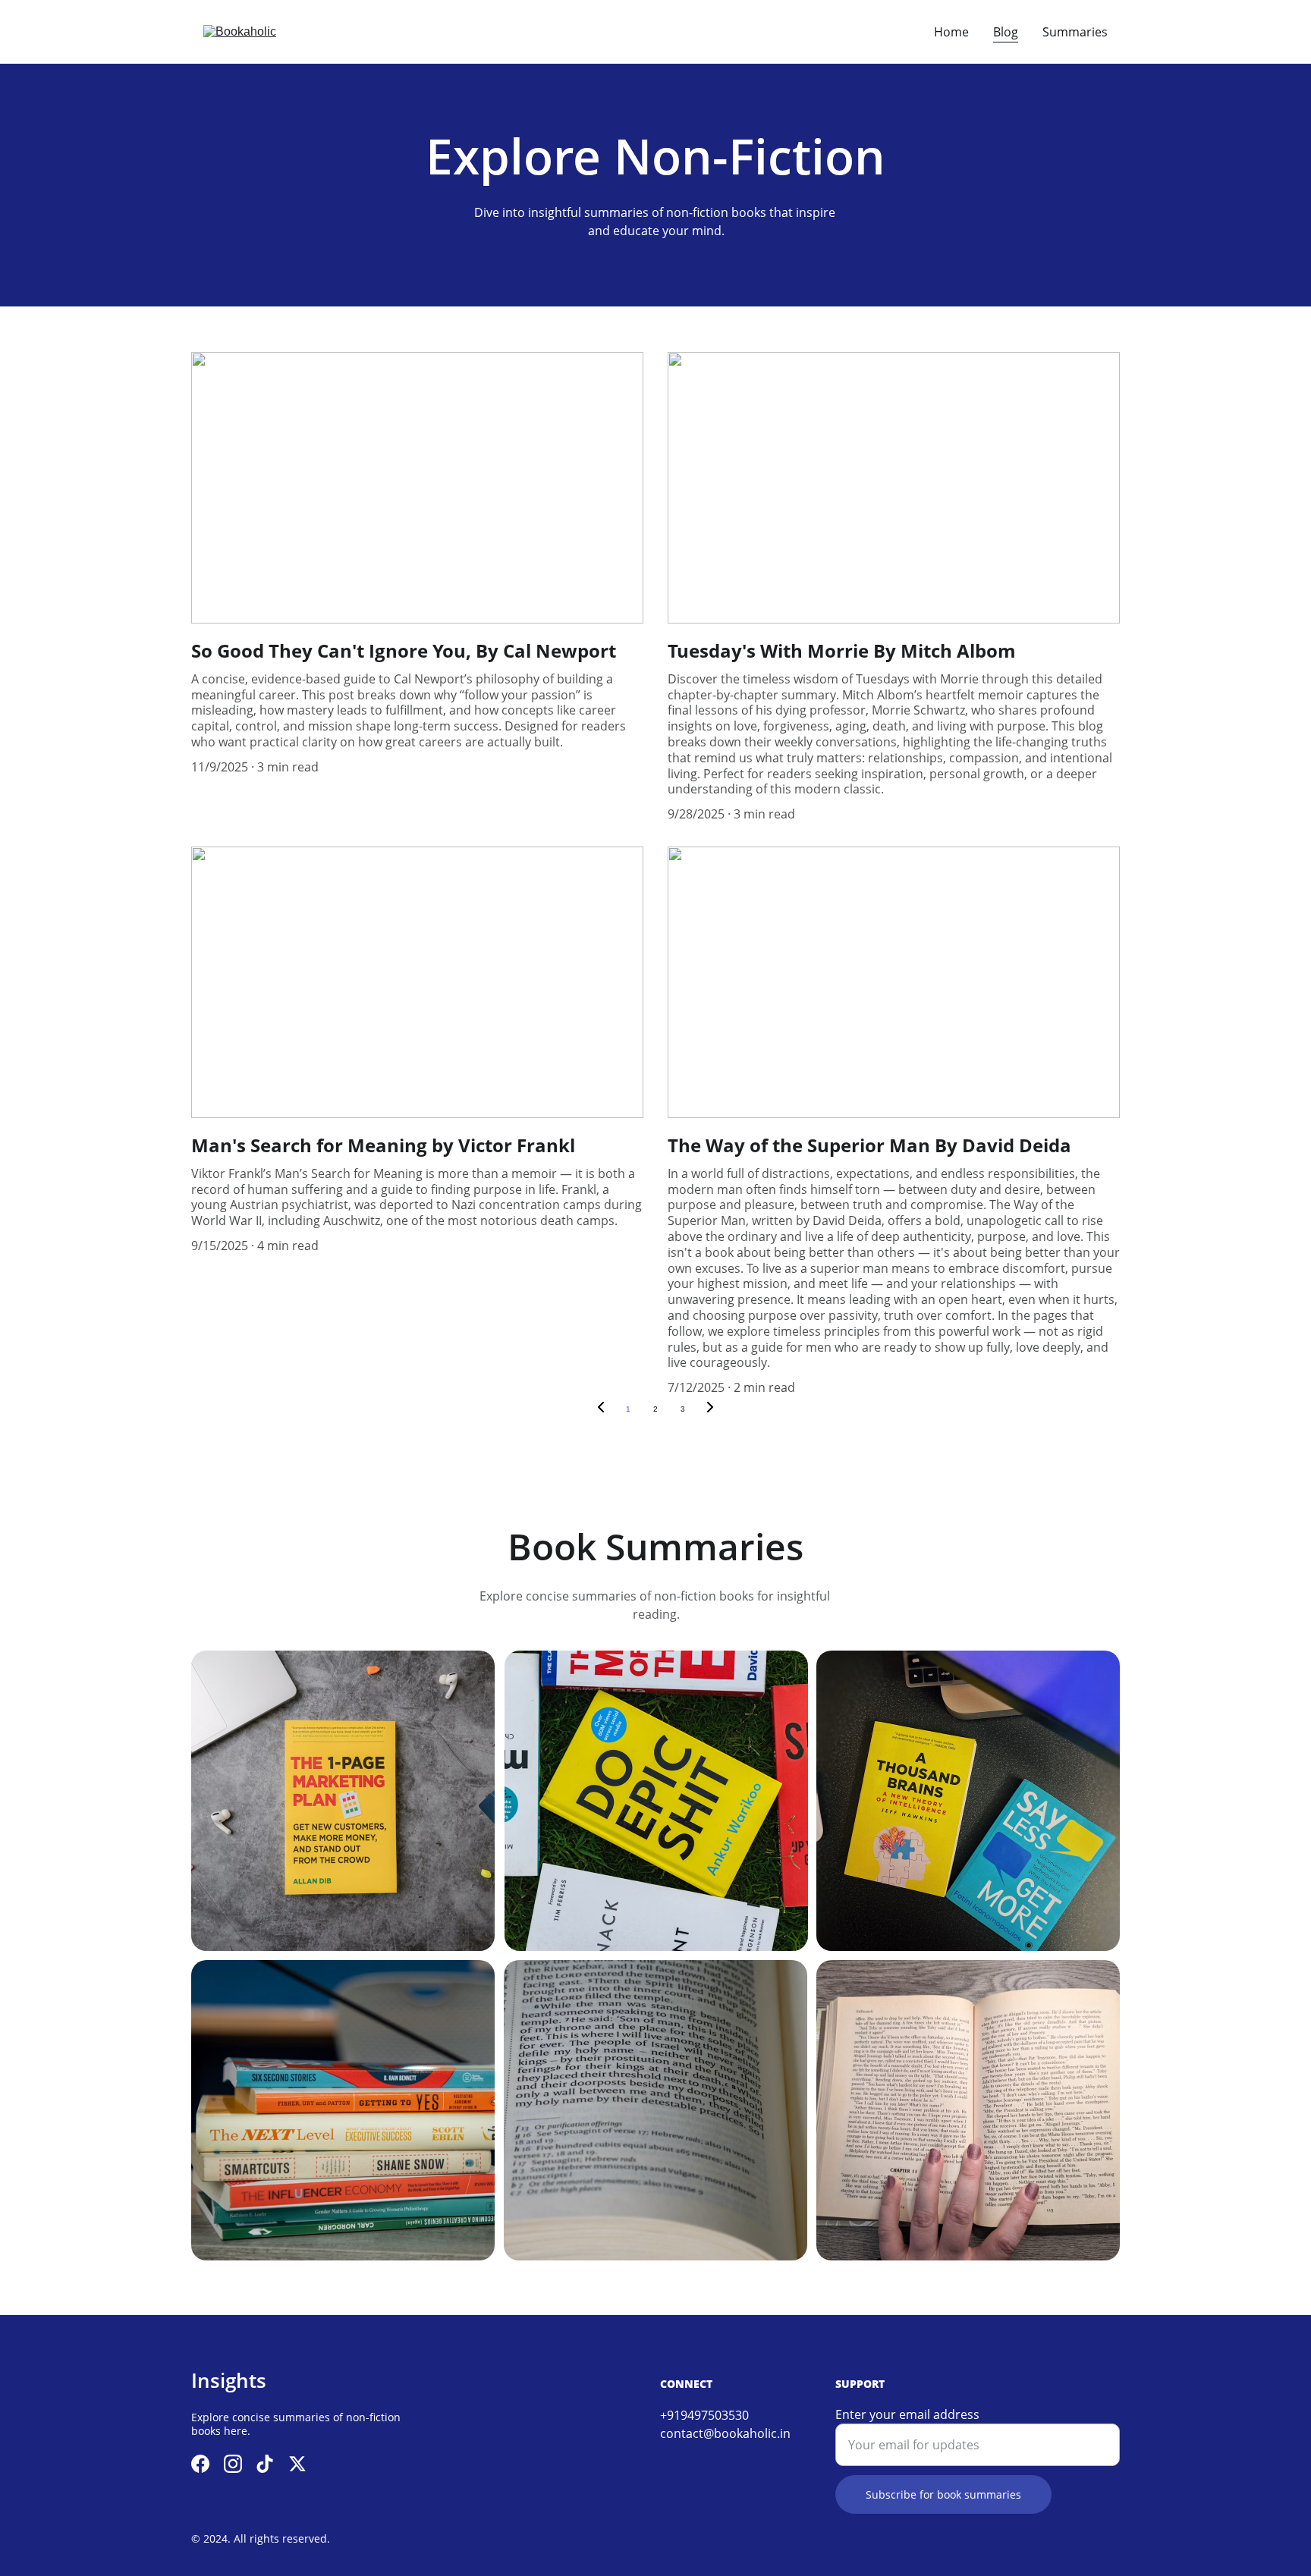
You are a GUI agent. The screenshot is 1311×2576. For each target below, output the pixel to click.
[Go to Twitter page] (297, 2464)
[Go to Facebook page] (200, 2464)
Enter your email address (907, 2414)
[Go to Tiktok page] (265, 2464)
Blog (1006, 32)
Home (951, 32)
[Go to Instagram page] (233, 2464)
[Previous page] (601, 1409)
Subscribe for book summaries (943, 2494)
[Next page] (710, 1409)
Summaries (1075, 32)
